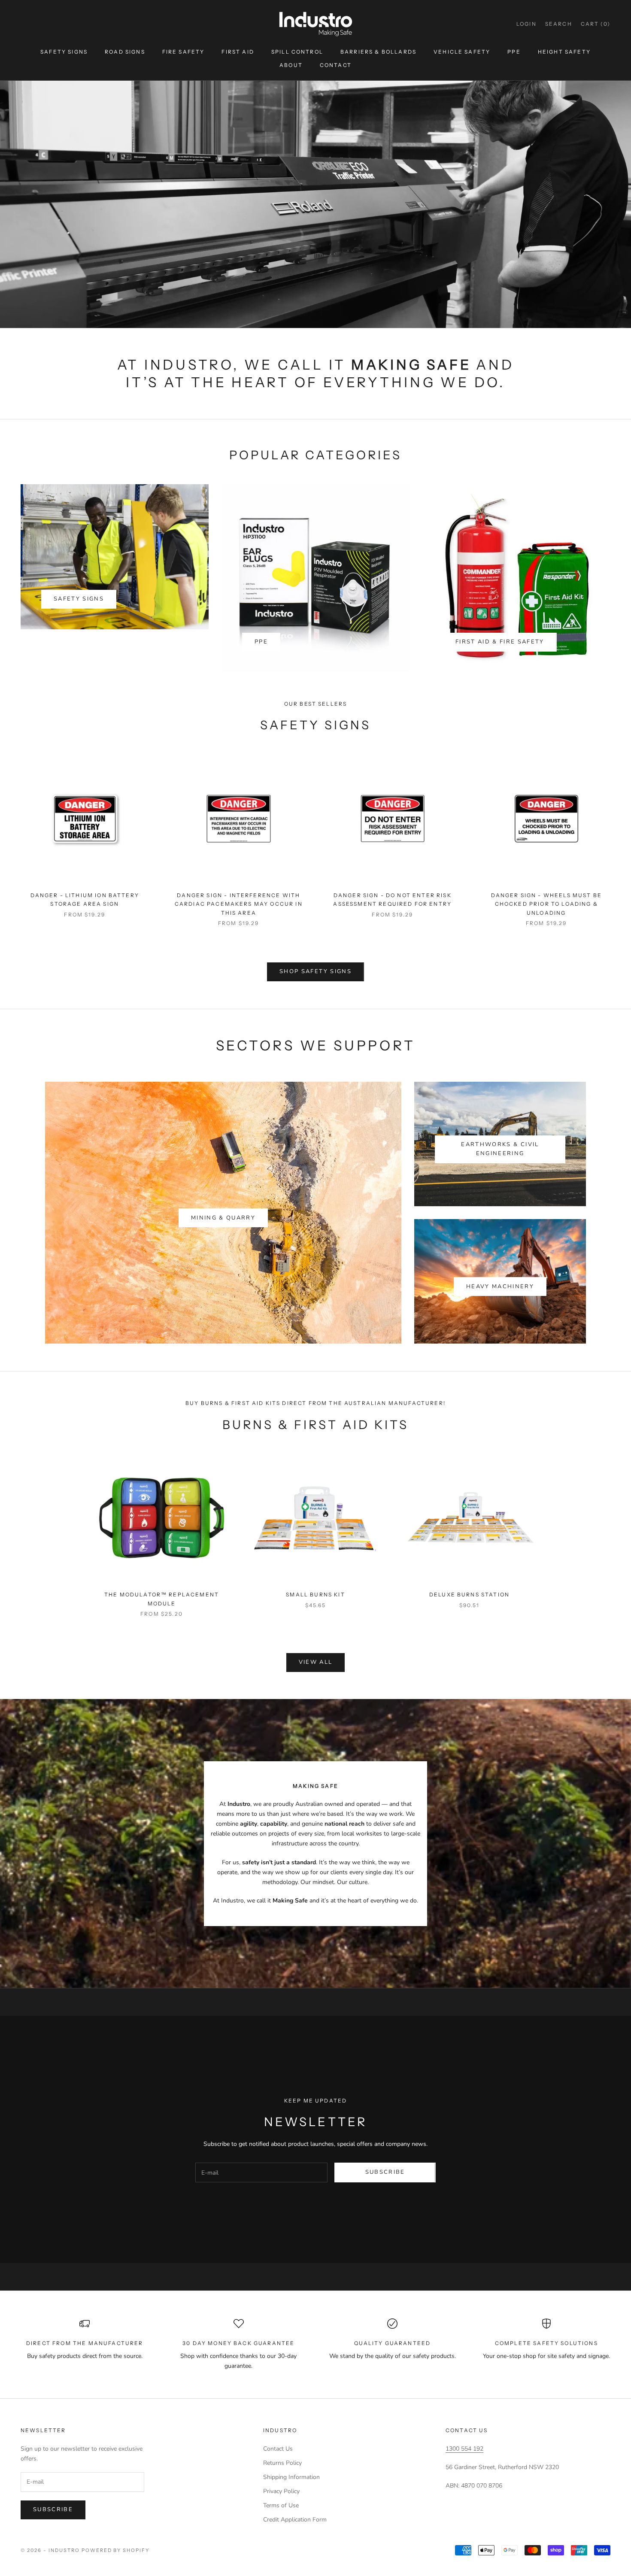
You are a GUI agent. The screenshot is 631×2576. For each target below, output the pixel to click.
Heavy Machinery (500, 1286)
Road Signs (125, 52)
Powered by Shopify (116, 2550)
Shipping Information (291, 2477)
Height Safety (564, 52)
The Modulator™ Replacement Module (162, 1599)
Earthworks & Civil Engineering (500, 1149)
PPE (514, 52)
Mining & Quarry (223, 1218)
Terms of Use (281, 2505)
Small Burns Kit (315, 1594)
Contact (336, 65)
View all (316, 1662)
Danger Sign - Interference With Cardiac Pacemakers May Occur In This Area (239, 904)
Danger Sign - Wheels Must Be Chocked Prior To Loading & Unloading (546, 904)
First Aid (238, 52)
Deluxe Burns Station (469, 1594)
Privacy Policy (281, 2491)
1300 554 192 (464, 2449)
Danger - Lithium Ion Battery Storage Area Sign (85, 900)
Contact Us (278, 2449)
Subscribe (385, 2172)
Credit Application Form (295, 2520)
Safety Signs (64, 52)
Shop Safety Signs (315, 971)
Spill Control (297, 52)
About (291, 65)
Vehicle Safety (462, 52)
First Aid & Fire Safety (500, 642)
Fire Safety (184, 52)
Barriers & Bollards (378, 52)
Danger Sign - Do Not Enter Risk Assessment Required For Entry (392, 900)
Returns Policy (282, 2463)
